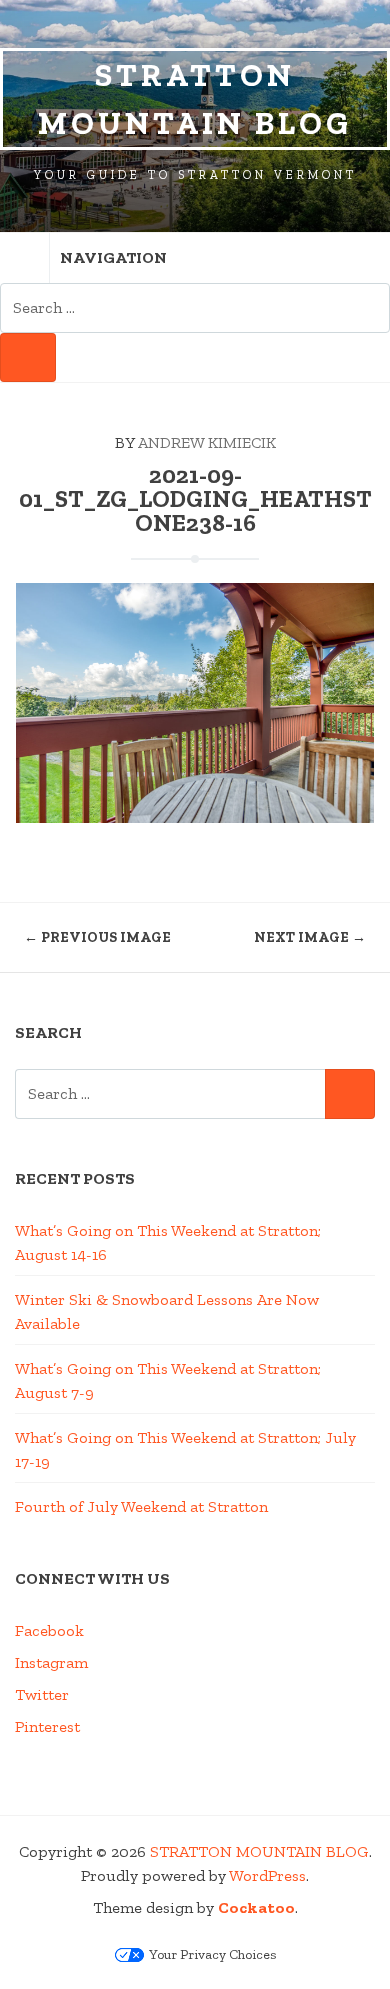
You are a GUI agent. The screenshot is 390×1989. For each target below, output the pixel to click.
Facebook (49, 1630)
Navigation (113, 257)
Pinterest (47, 1726)
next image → (310, 937)
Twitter (42, 1694)
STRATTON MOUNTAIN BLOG (195, 99)
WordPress (267, 1875)
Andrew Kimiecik (207, 442)
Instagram (51, 1662)
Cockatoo (256, 1907)
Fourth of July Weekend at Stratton (141, 1506)
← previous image (97, 937)
